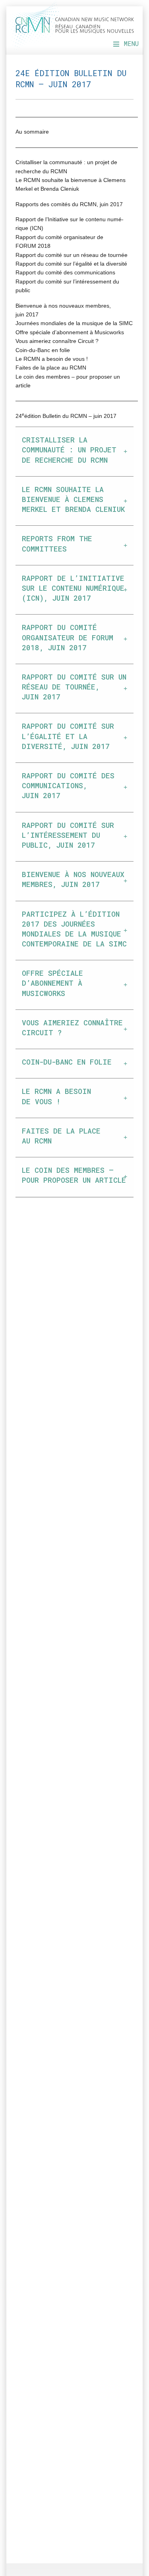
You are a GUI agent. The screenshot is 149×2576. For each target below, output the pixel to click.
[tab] (74, 452)
